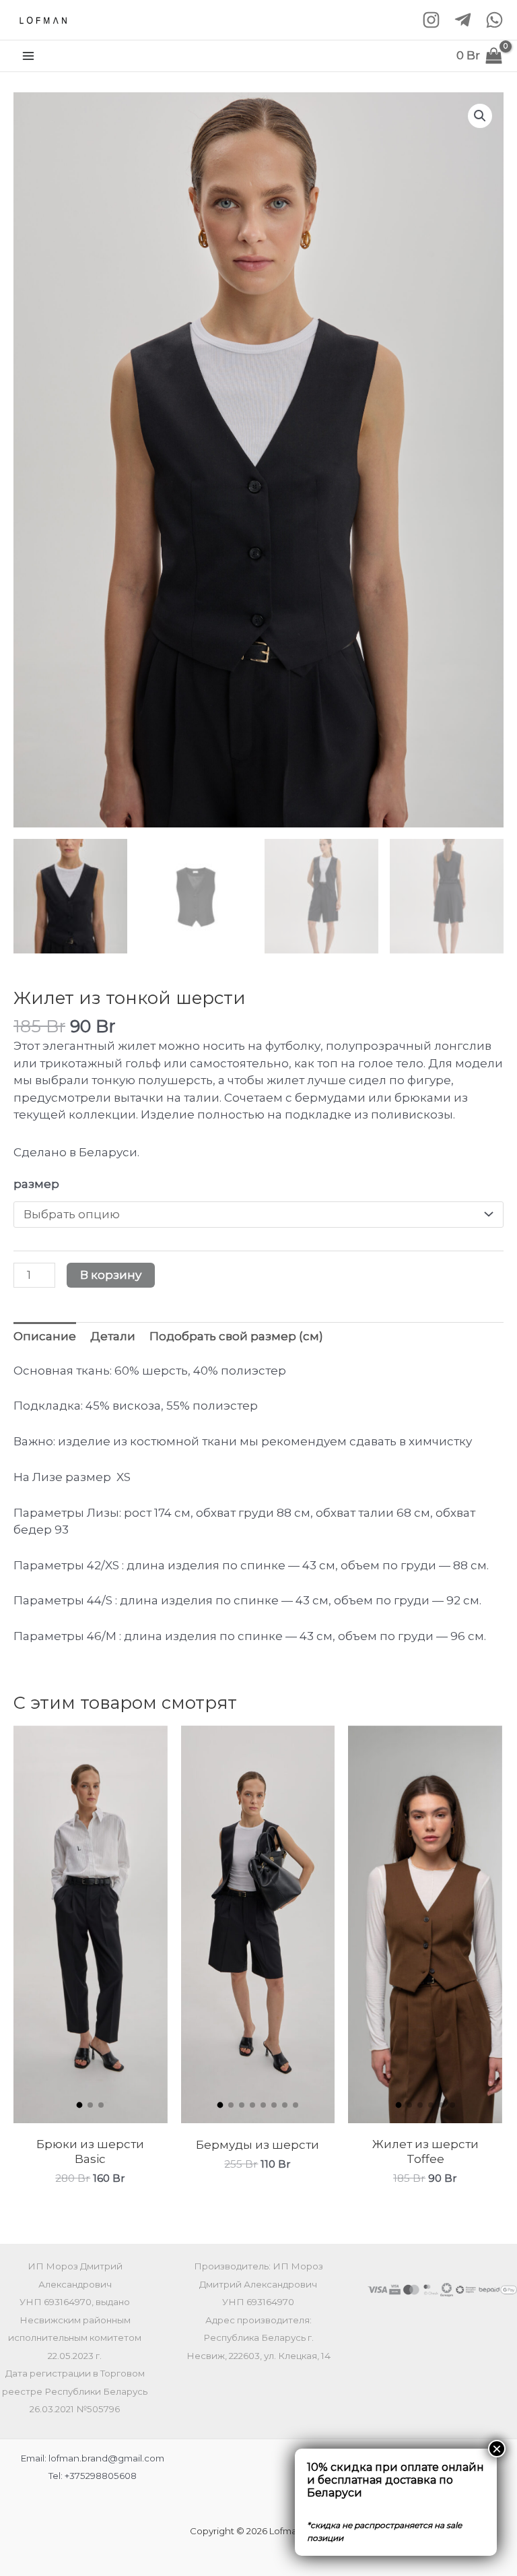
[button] (480, 116)
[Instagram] (431, 20)
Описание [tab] (45, 1336)
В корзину (111, 1275)
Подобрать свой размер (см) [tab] (236, 1336)
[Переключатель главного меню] (28, 56)
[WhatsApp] (494, 20)
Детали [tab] (113, 1336)
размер (36, 1184)
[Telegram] (463, 20)
